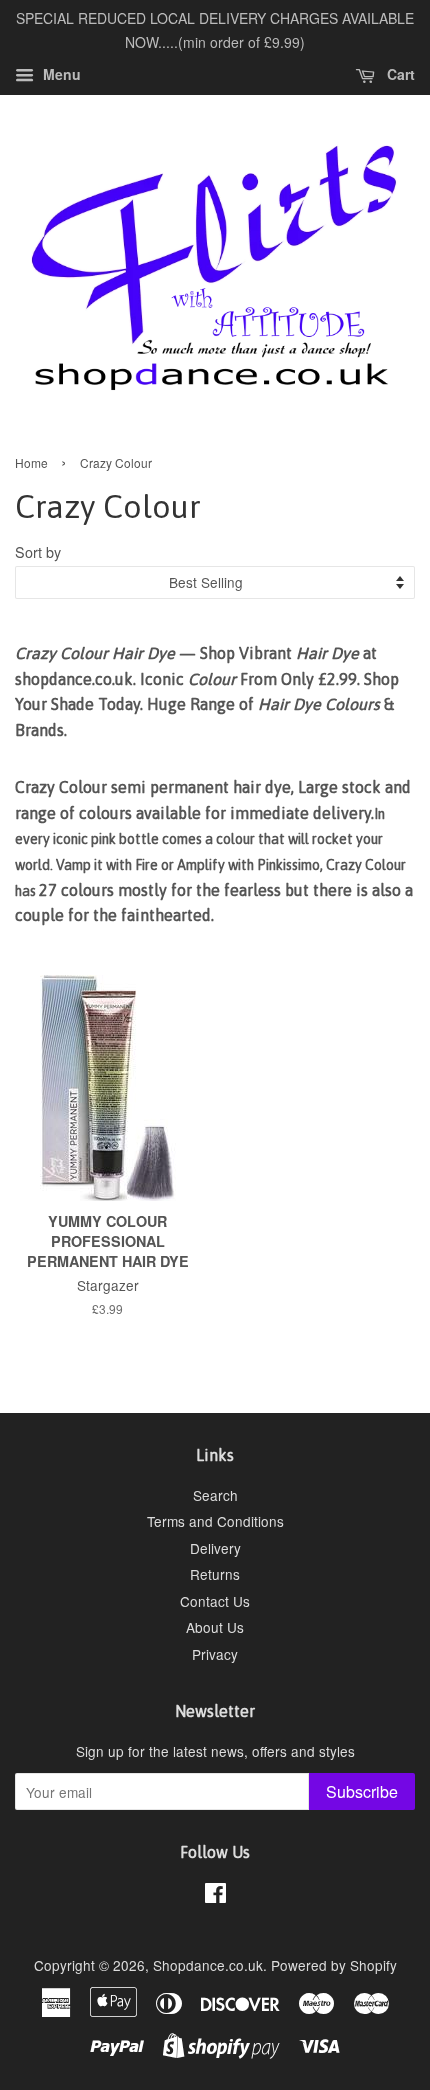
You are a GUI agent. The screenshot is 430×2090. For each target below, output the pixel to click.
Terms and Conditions (215, 1521)
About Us (215, 1627)
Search (215, 1495)
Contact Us (215, 1601)
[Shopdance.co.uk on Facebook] (215, 1896)
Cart (399, 74)
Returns (215, 1574)
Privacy (215, 1654)
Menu (60, 74)
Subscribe (362, 1791)
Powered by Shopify (334, 1965)
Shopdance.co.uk (208, 1965)
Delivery (215, 1548)
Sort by (38, 551)
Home (31, 462)
